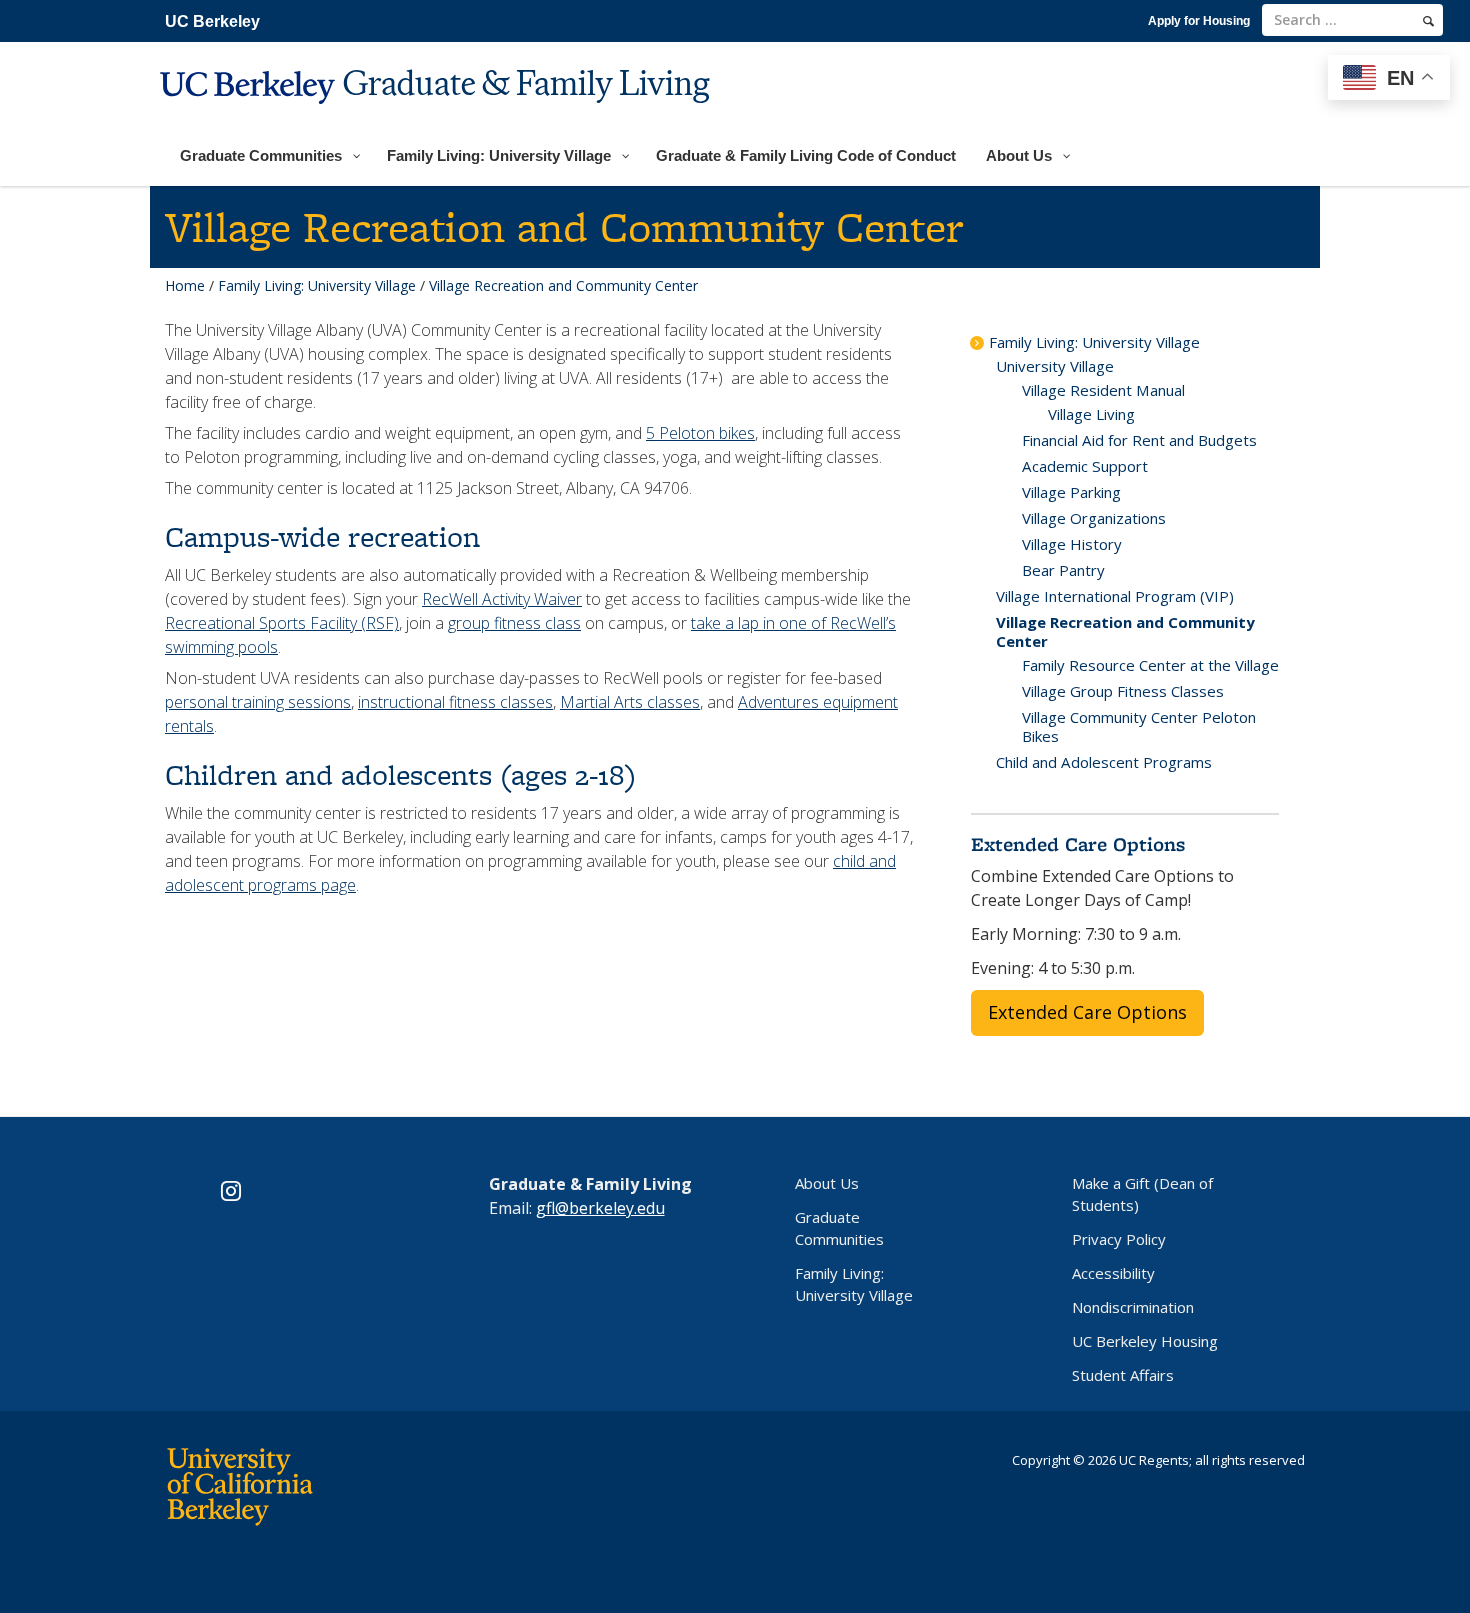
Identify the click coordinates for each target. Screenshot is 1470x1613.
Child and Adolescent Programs (1104, 762)
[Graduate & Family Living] (437, 116)
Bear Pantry (1063, 570)
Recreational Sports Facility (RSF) (282, 623)
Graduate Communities (839, 1228)
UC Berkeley (212, 21)
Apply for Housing (1199, 21)
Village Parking (1071, 492)
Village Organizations (1094, 518)
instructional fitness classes (455, 702)
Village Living (1091, 414)
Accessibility (1113, 1273)
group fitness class (514, 623)
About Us (827, 1183)
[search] (1428, 21)
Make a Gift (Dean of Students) (1142, 1194)
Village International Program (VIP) (1115, 596)
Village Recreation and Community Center (1125, 631)
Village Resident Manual (1103, 390)
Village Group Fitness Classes (1123, 691)
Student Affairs (1123, 1375)
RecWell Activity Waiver (502, 599)
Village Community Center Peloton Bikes (1139, 726)
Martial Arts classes (630, 702)
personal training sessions (258, 702)
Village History (1072, 544)
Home (185, 285)
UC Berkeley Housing (1145, 1341)
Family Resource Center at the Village (1150, 665)
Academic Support (1085, 466)
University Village (1055, 366)
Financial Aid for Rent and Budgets (1139, 440)
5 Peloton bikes (700, 433)
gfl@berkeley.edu (600, 1208)
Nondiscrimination (1133, 1307)
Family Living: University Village (317, 285)
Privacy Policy (1119, 1239)
